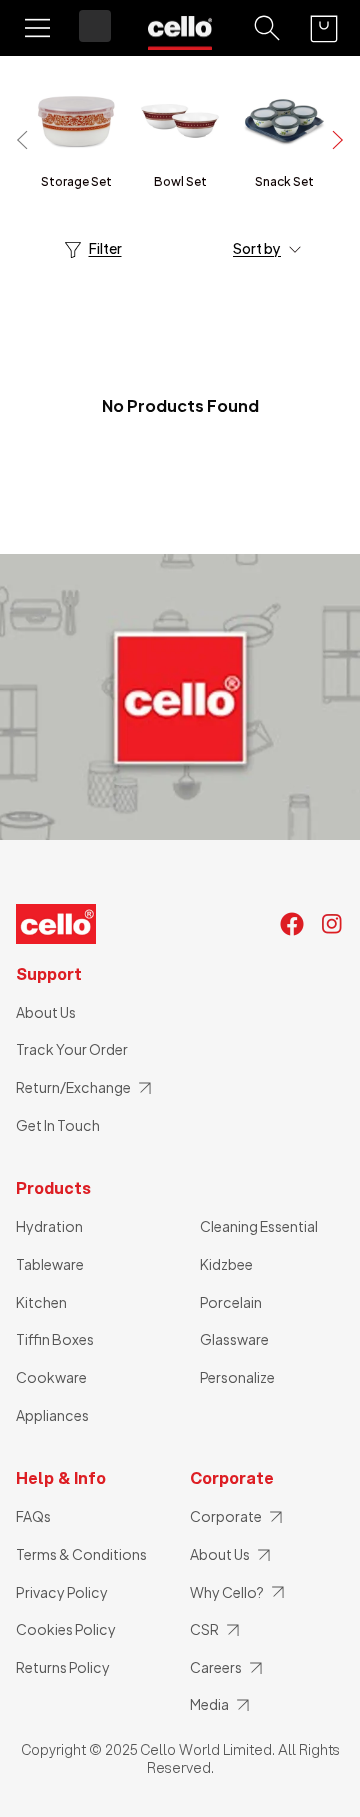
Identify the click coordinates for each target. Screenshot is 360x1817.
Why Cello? (227, 1592)
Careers (216, 1667)
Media (209, 1704)
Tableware (50, 1264)
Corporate (226, 1516)
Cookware (51, 1377)
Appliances (52, 1415)
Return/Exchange (73, 1087)
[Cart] (324, 28)
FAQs (33, 1516)
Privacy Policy (62, 1592)
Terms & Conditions (81, 1554)
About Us (46, 1012)
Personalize (237, 1377)
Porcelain (231, 1302)
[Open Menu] (37, 28)
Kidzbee (226, 1264)
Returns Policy (63, 1667)
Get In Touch (58, 1125)
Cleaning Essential (259, 1226)
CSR (204, 1629)
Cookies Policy (66, 1629)
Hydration (49, 1226)
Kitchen (41, 1302)
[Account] (95, 26)
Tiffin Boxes (55, 1339)
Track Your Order (72, 1049)
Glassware (234, 1339)
